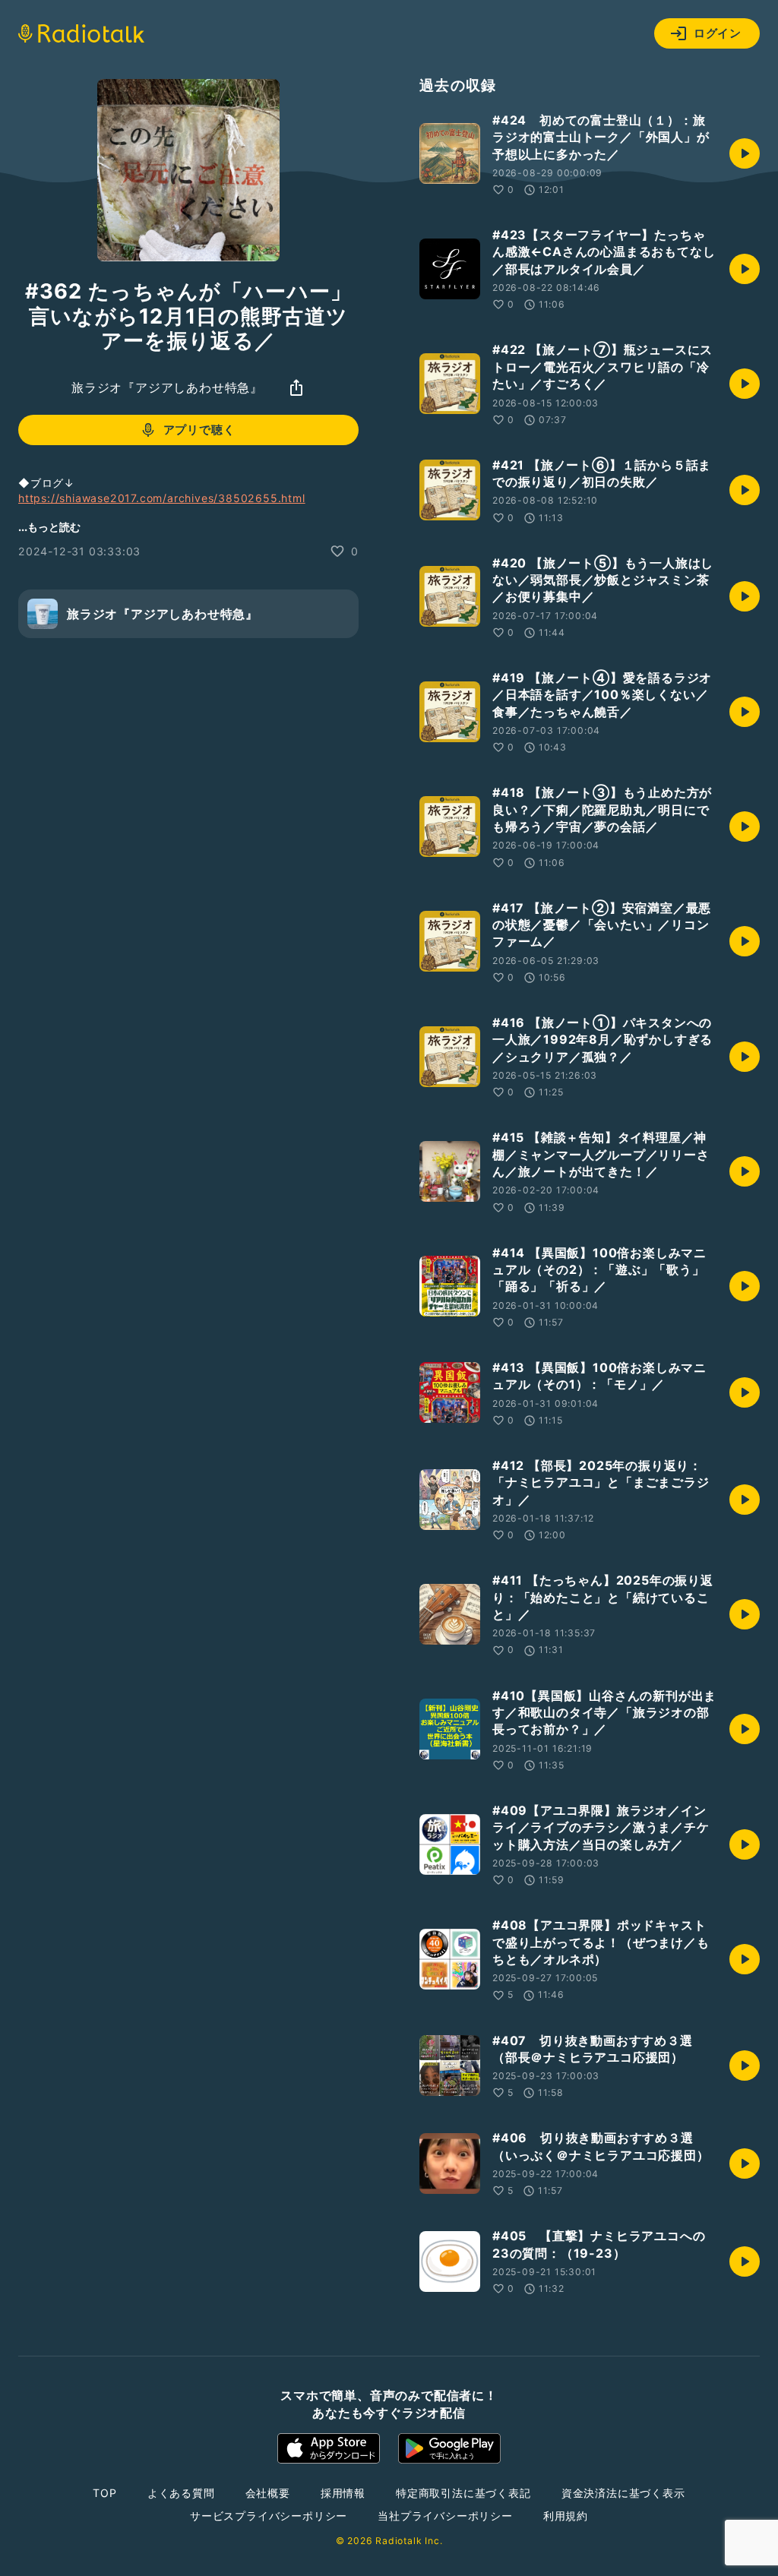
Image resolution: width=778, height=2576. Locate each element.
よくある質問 (181, 2493)
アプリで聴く (199, 430)
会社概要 (268, 2493)
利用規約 (566, 2516)
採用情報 (343, 2493)
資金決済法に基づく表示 (623, 2493)
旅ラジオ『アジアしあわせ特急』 (167, 387)
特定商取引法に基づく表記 (463, 2493)
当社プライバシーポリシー (445, 2516)
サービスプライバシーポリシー (269, 2516)
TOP (104, 2493)
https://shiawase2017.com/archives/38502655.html (162, 498)
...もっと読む (49, 527)
